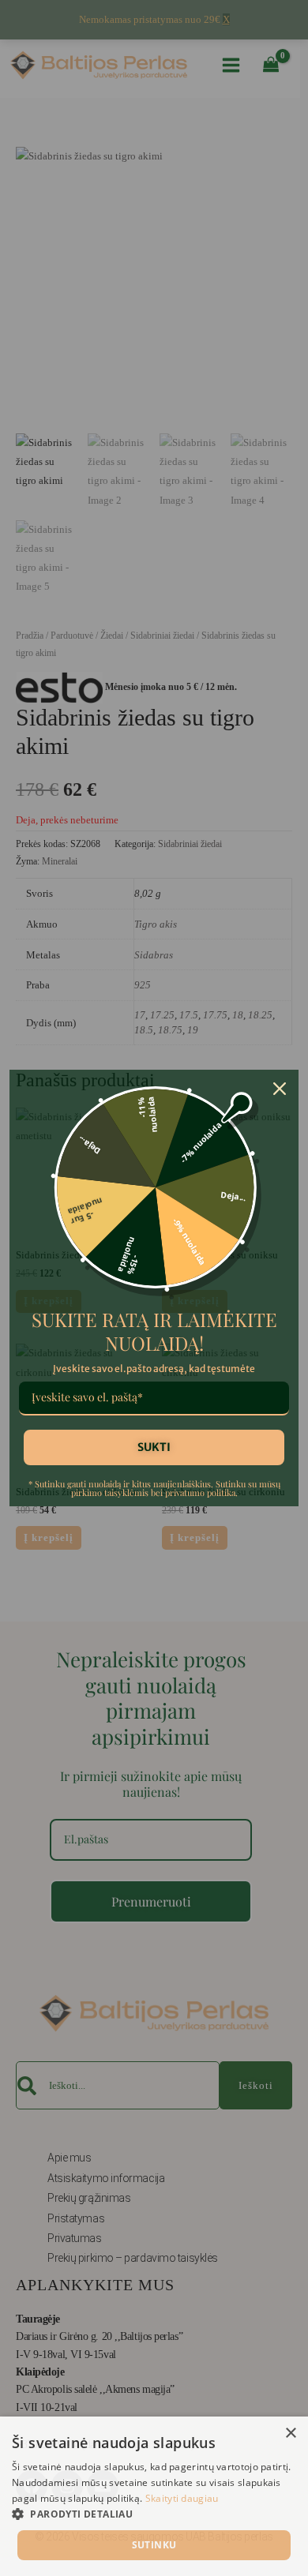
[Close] (280, 1089)
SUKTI (154, 1447)
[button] (154, 2514)
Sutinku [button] (154, 2545)
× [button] (290, 2434)
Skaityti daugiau (182, 2498)
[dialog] (154, 2496)
